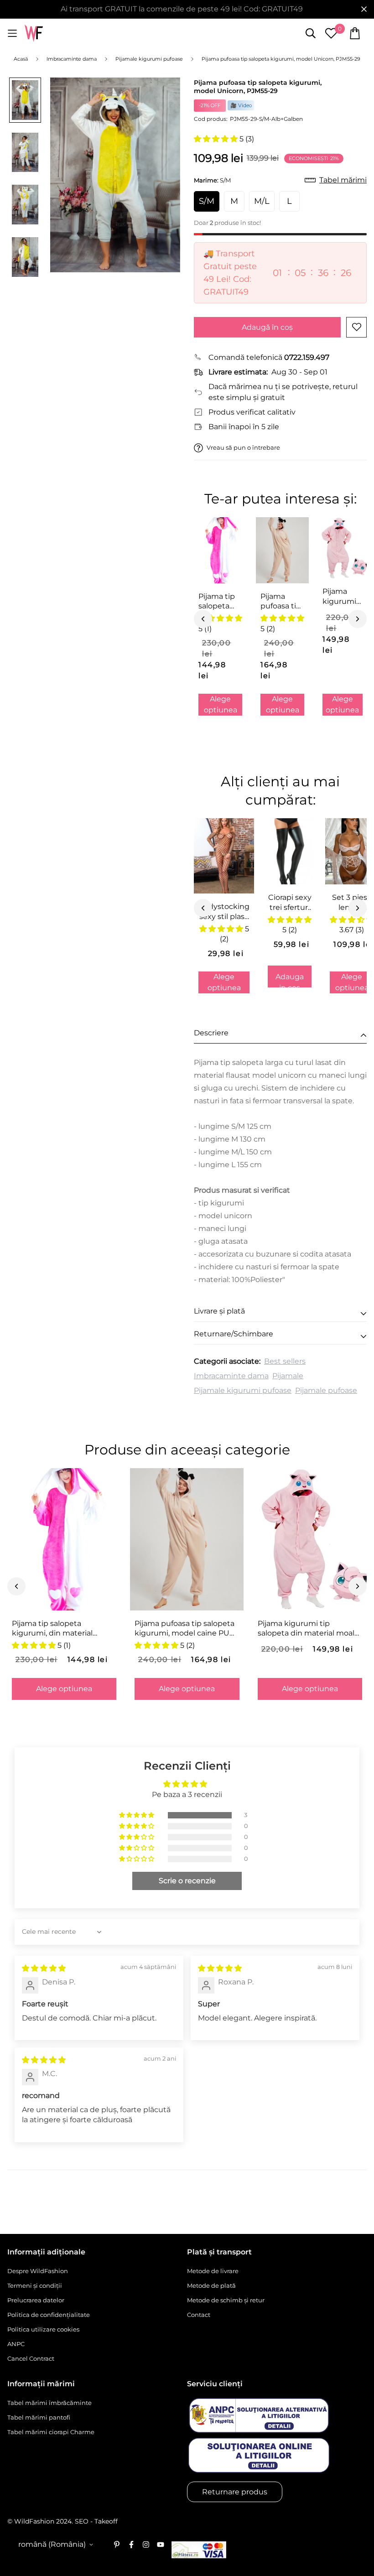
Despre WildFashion (38, 2271)
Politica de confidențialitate (49, 2315)
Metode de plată (211, 2285)
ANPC (16, 2344)
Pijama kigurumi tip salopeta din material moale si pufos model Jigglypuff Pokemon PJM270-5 (340, 597)
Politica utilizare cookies (43, 2329)
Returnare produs (235, 2492)
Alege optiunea (221, 704)
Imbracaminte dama (231, 1376)
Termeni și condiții (35, 2285)
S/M (207, 201)
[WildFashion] (34, 34)
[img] (44, 1968)
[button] (217, 139)
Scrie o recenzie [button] (187, 1881)
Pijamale (288, 1376)
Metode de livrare (213, 2271)
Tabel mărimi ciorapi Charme (51, 2432)
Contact (199, 2315)
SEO (82, 2521)
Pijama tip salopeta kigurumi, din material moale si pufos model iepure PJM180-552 (220, 602)
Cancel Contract (31, 2358)
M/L (262, 201)
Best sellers (285, 1361)
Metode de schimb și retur (226, 2300)
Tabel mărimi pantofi (39, 2417)
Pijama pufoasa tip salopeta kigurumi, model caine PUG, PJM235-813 (281, 602)
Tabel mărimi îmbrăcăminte (49, 2403)
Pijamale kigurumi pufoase (243, 1390)
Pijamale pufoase (326, 1390)
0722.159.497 (307, 357)
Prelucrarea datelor (36, 2300)
